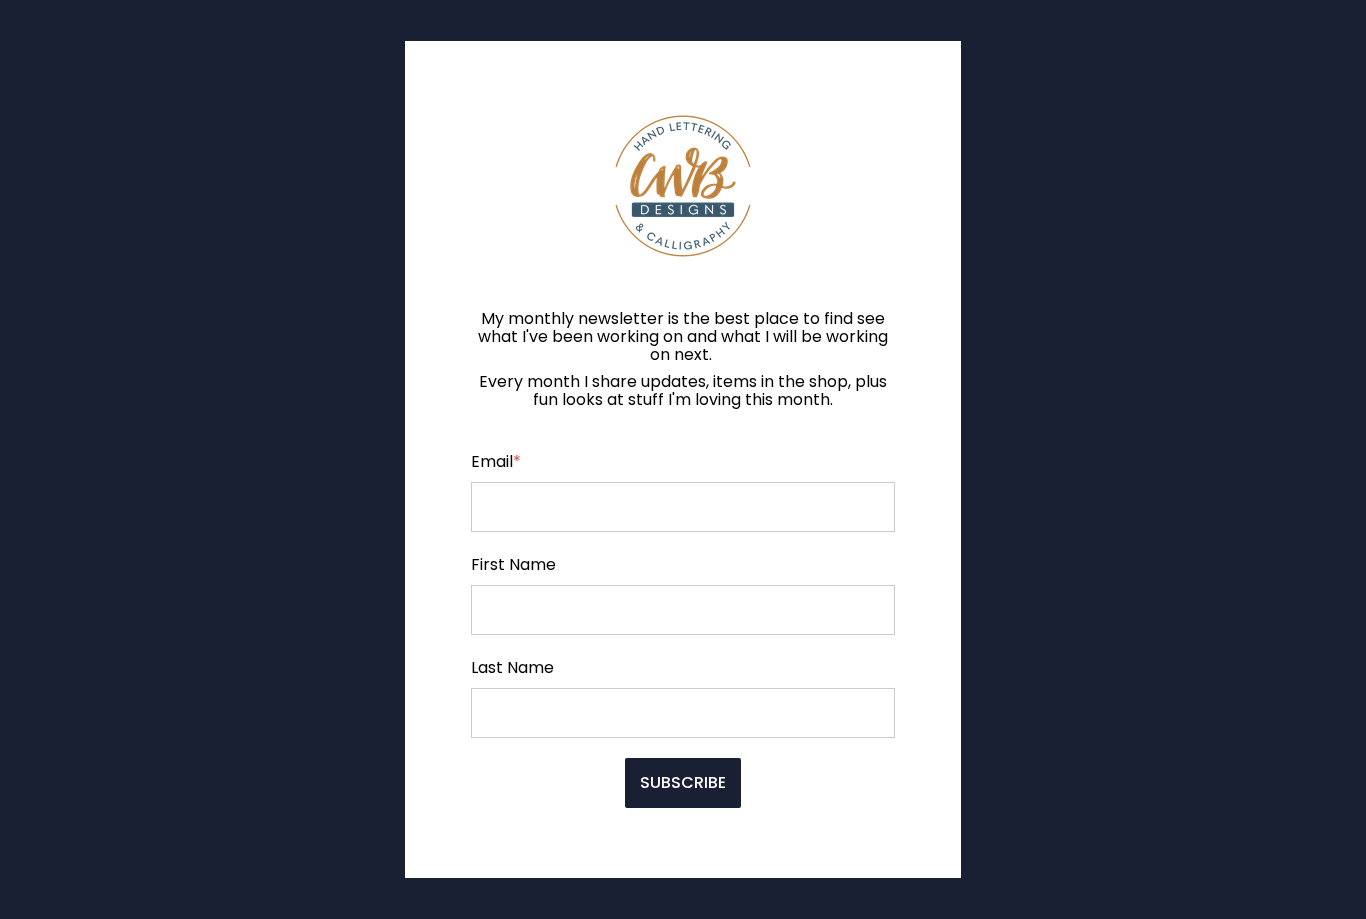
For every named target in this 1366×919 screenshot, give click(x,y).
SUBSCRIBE (683, 782)
